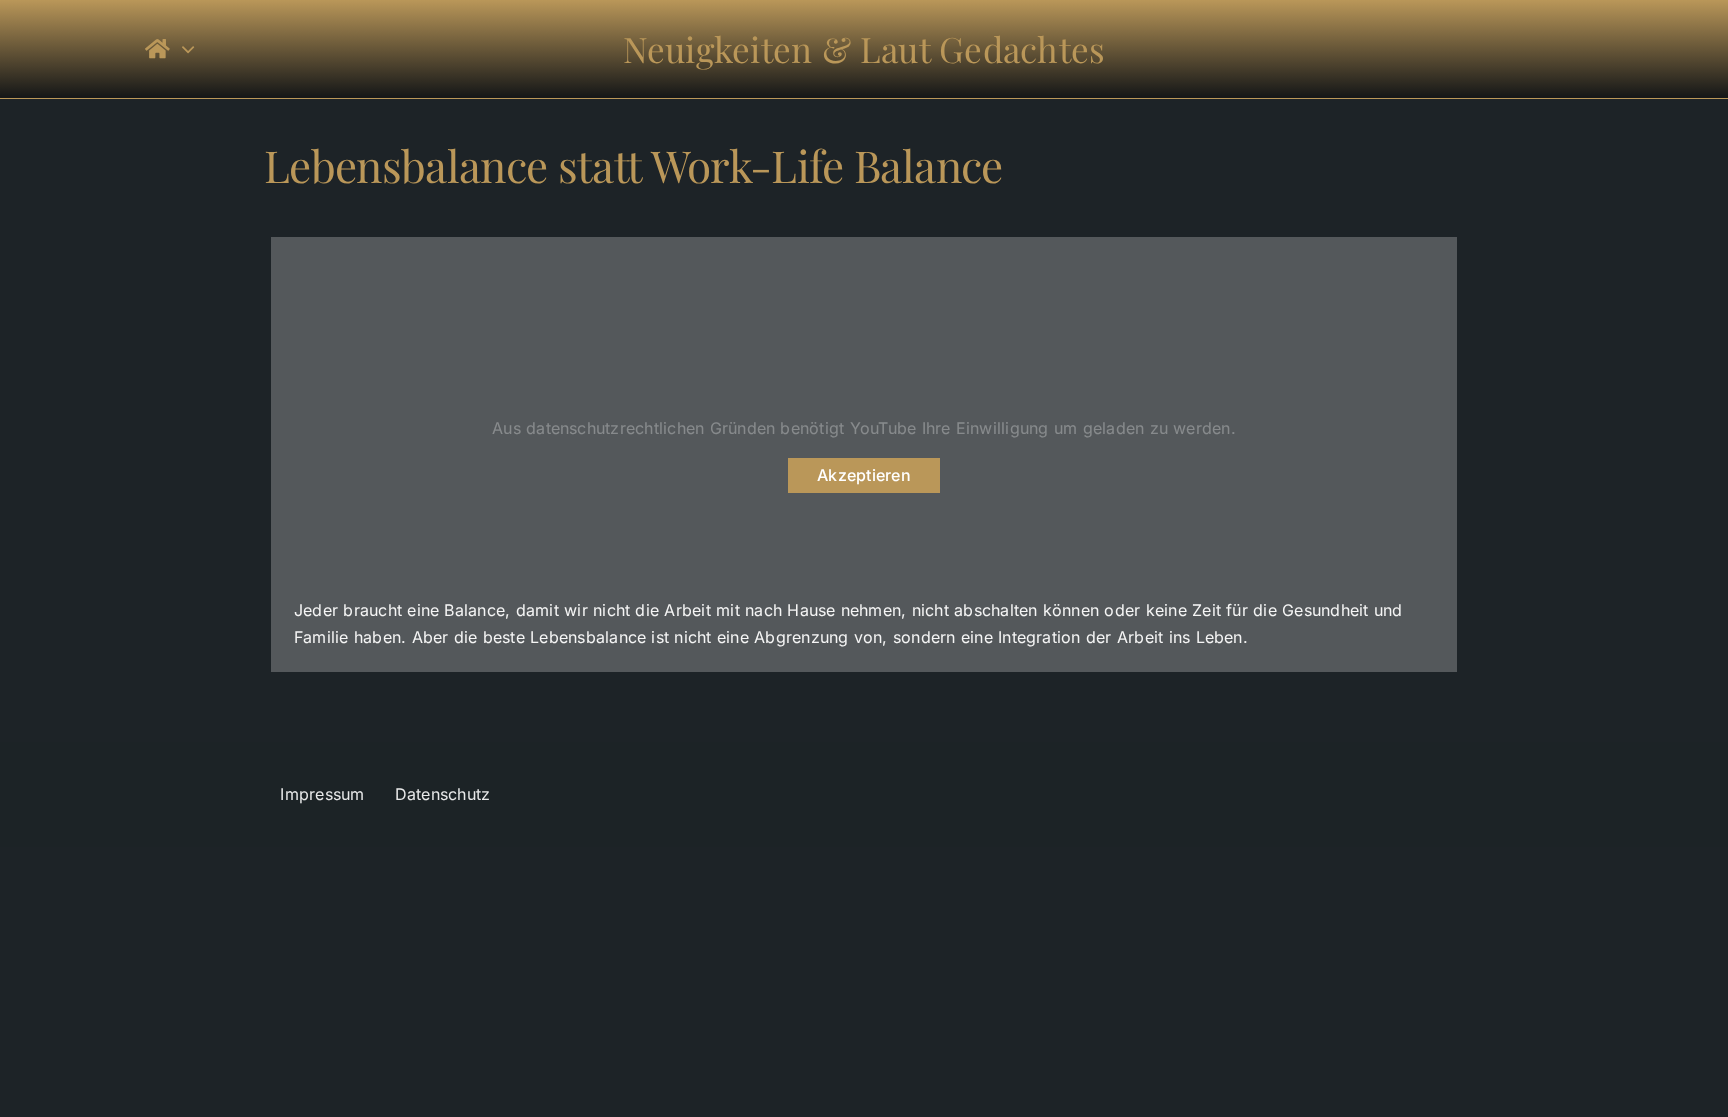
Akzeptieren (864, 475)
